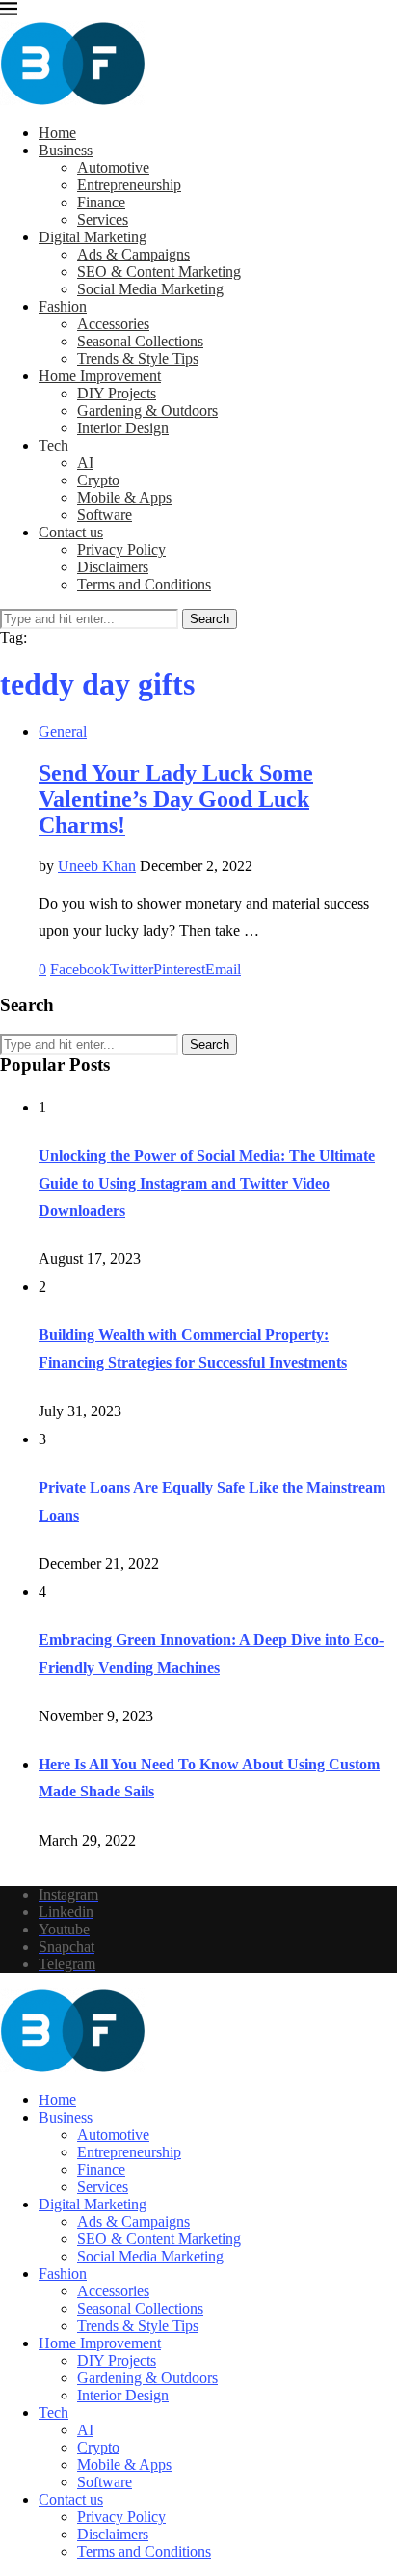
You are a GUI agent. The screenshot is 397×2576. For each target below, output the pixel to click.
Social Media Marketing (150, 289)
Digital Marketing (93, 237)
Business (66, 150)
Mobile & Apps (124, 497)
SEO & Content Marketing (159, 272)
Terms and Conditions (144, 584)
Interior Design (123, 428)
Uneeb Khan (97, 866)
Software (105, 515)
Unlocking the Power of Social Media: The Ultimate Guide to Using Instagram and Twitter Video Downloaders (207, 1183)
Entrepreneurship (129, 185)
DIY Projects (117, 393)
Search (210, 619)
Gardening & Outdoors (147, 411)
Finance (101, 202)
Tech (53, 445)
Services (103, 219)
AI (85, 463)
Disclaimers (113, 567)
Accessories (113, 324)
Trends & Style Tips (138, 358)
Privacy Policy (121, 549)
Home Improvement (100, 376)
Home (57, 133)
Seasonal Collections (140, 341)
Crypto (98, 480)
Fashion (63, 306)
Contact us (71, 532)
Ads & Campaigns (133, 254)
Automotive (113, 167)
